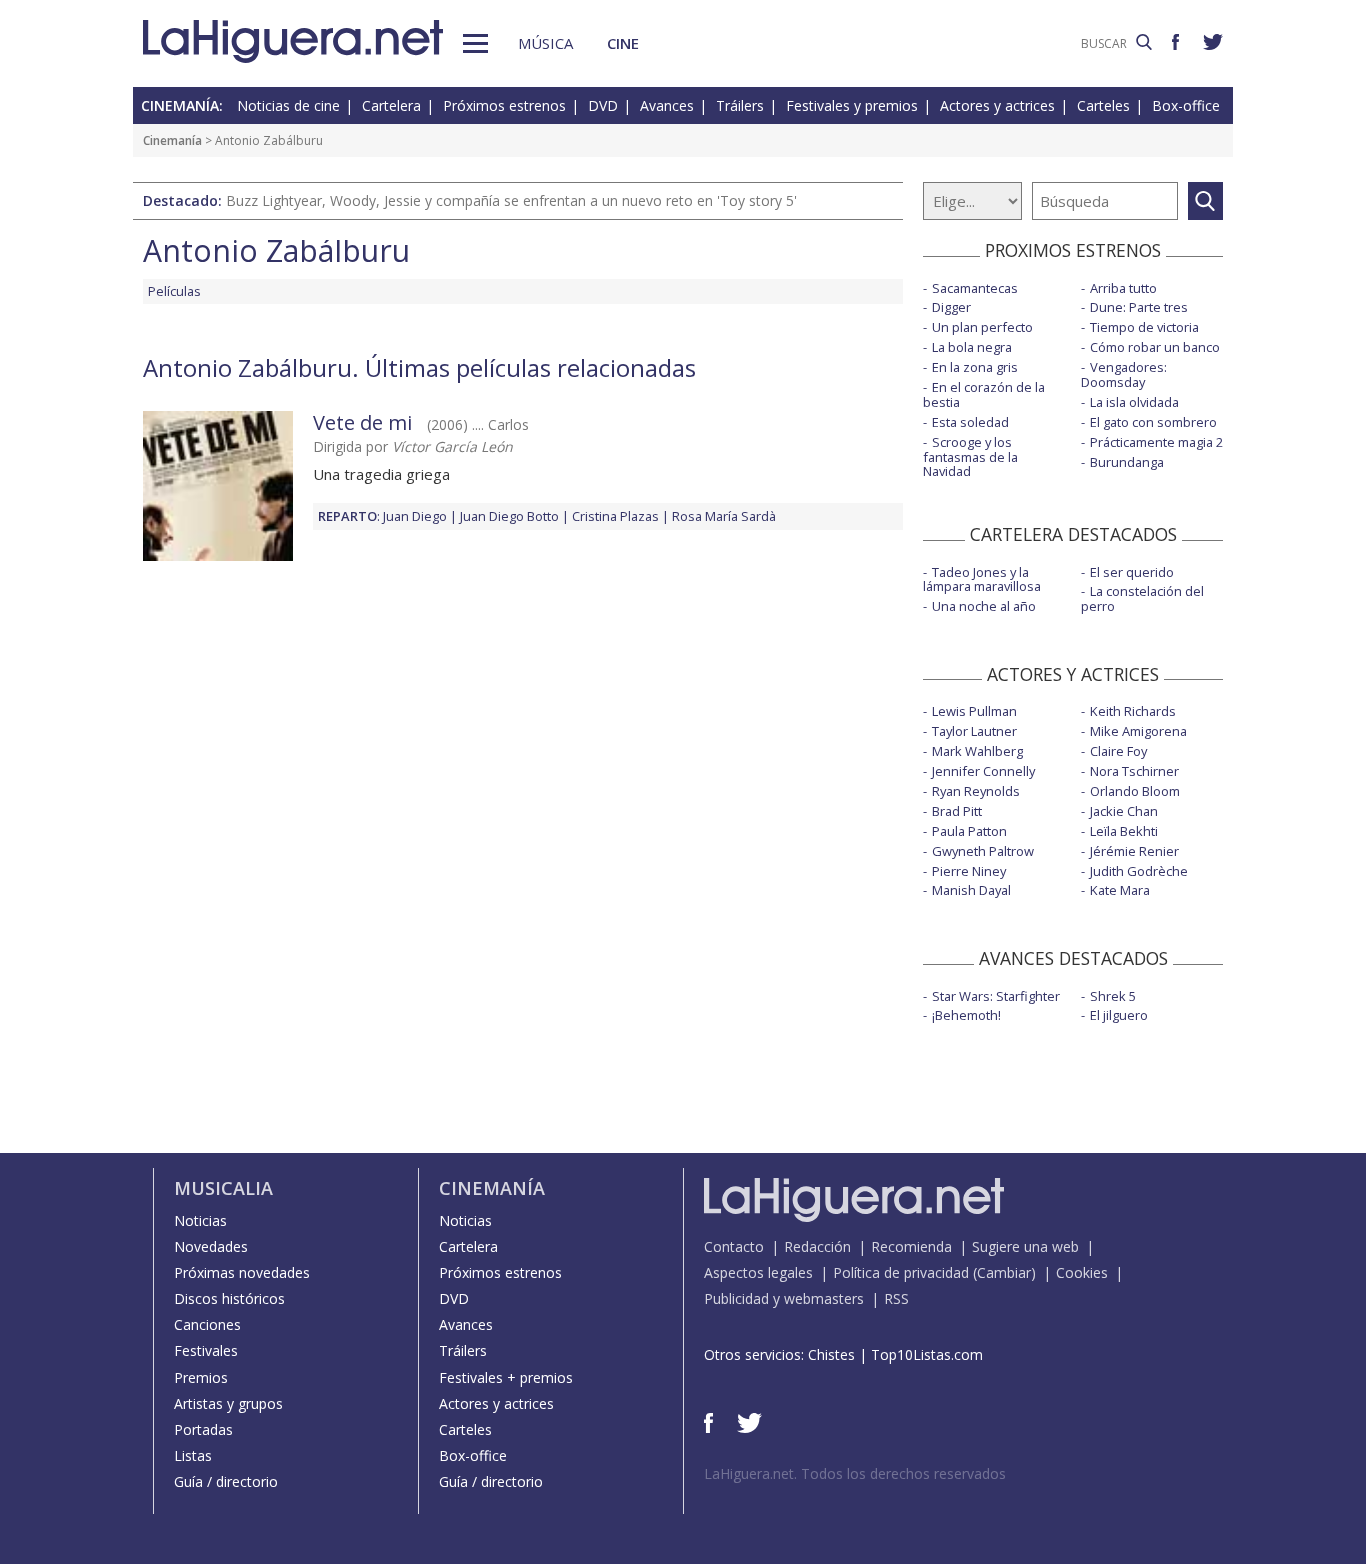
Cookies (1082, 1272)
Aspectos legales (758, 1272)
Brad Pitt (957, 811)
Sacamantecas (975, 288)
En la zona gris (975, 367)
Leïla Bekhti (1124, 831)
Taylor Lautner (974, 731)
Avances (667, 105)
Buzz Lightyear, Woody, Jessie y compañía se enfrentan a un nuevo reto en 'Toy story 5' (511, 200)
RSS (896, 1298)
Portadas (203, 1429)
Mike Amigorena (1138, 731)
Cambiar (1004, 1272)
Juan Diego (415, 516)
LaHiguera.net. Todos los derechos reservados (855, 1473)
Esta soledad (970, 422)
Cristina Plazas (615, 516)
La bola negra (972, 347)
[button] (475, 43)
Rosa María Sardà (724, 516)
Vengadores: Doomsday (1124, 374)
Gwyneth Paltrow (983, 851)
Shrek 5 (1113, 996)
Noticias (200, 1220)
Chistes (831, 1354)
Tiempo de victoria (1144, 327)
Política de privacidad (901, 1272)
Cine (623, 43)
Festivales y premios (852, 105)
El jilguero (1119, 1015)
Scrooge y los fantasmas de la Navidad (970, 457)
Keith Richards (1133, 711)
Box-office (1186, 105)
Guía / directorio (226, 1481)
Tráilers (740, 105)
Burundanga (1127, 462)
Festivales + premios (506, 1377)
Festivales (206, 1350)
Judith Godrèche (1139, 871)
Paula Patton (969, 831)
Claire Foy (1118, 751)
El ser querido (1132, 572)
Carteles (1103, 105)
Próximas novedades (242, 1272)
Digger (951, 307)
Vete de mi (362, 422)
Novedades (211, 1246)
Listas (193, 1455)
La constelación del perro (1142, 598)
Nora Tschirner (1134, 771)
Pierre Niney (969, 871)
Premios (201, 1377)
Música (545, 43)
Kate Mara (1120, 890)
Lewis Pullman (974, 711)
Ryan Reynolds (976, 791)
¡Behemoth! (966, 1015)
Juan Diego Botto (509, 516)
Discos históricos (229, 1298)
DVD (603, 105)
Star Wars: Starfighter (996, 996)
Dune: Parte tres (1139, 307)
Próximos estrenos (504, 105)
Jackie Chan (1124, 811)
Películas (174, 291)
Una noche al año (984, 606)
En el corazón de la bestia (984, 394)
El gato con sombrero (1153, 422)
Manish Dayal (971, 890)
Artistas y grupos (228, 1403)
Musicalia (223, 1188)
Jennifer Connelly (983, 771)
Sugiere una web (1025, 1246)
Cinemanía (172, 140)
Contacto (734, 1246)
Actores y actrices (997, 105)
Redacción (817, 1246)
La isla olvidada (1134, 402)
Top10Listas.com (927, 1354)
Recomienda (911, 1246)
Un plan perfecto (982, 327)
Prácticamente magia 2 (1156, 442)
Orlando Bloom (1135, 791)
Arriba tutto (1123, 288)
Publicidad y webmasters (784, 1298)
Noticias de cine (288, 105)
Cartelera (391, 105)
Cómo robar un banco (1155, 347)
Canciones (207, 1324)
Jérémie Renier (1134, 851)
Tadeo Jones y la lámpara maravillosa (982, 579)
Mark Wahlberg (977, 751)
